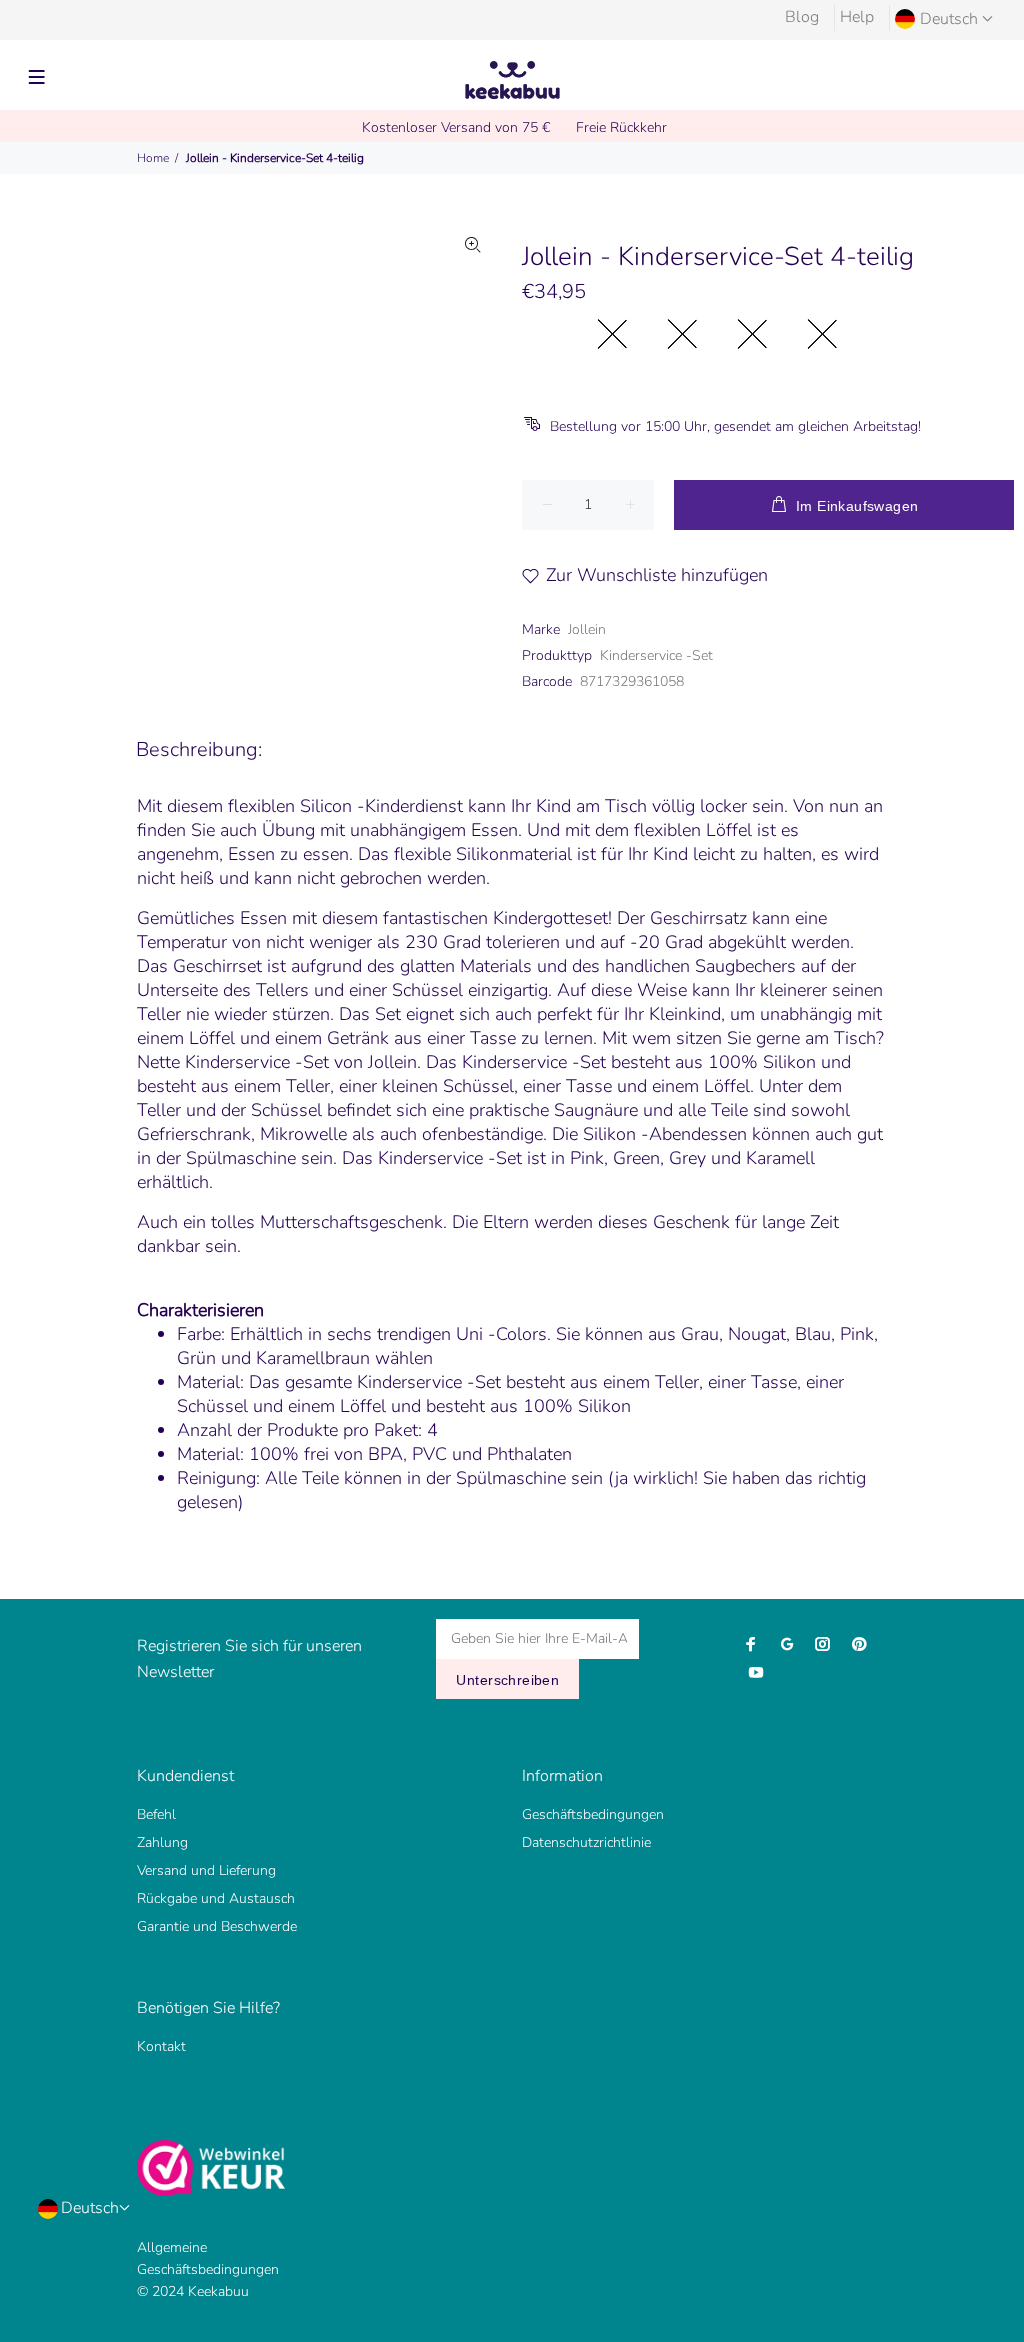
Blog (802, 17)
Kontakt (161, 2046)
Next (473, 420)
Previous (124, 420)
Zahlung (162, 1842)
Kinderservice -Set (656, 655)
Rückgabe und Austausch (216, 1898)
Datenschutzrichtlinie (586, 1842)
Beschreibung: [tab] (199, 749)
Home (153, 158)
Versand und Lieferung (206, 1870)
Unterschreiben (507, 1680)
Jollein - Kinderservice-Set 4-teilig (275, 158)
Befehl (156, 1814)
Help (857, 17)
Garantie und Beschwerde (217, 1926)
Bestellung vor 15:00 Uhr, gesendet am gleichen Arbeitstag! (735, 426)
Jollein (587, 629)
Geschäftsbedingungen (593, 1814)
